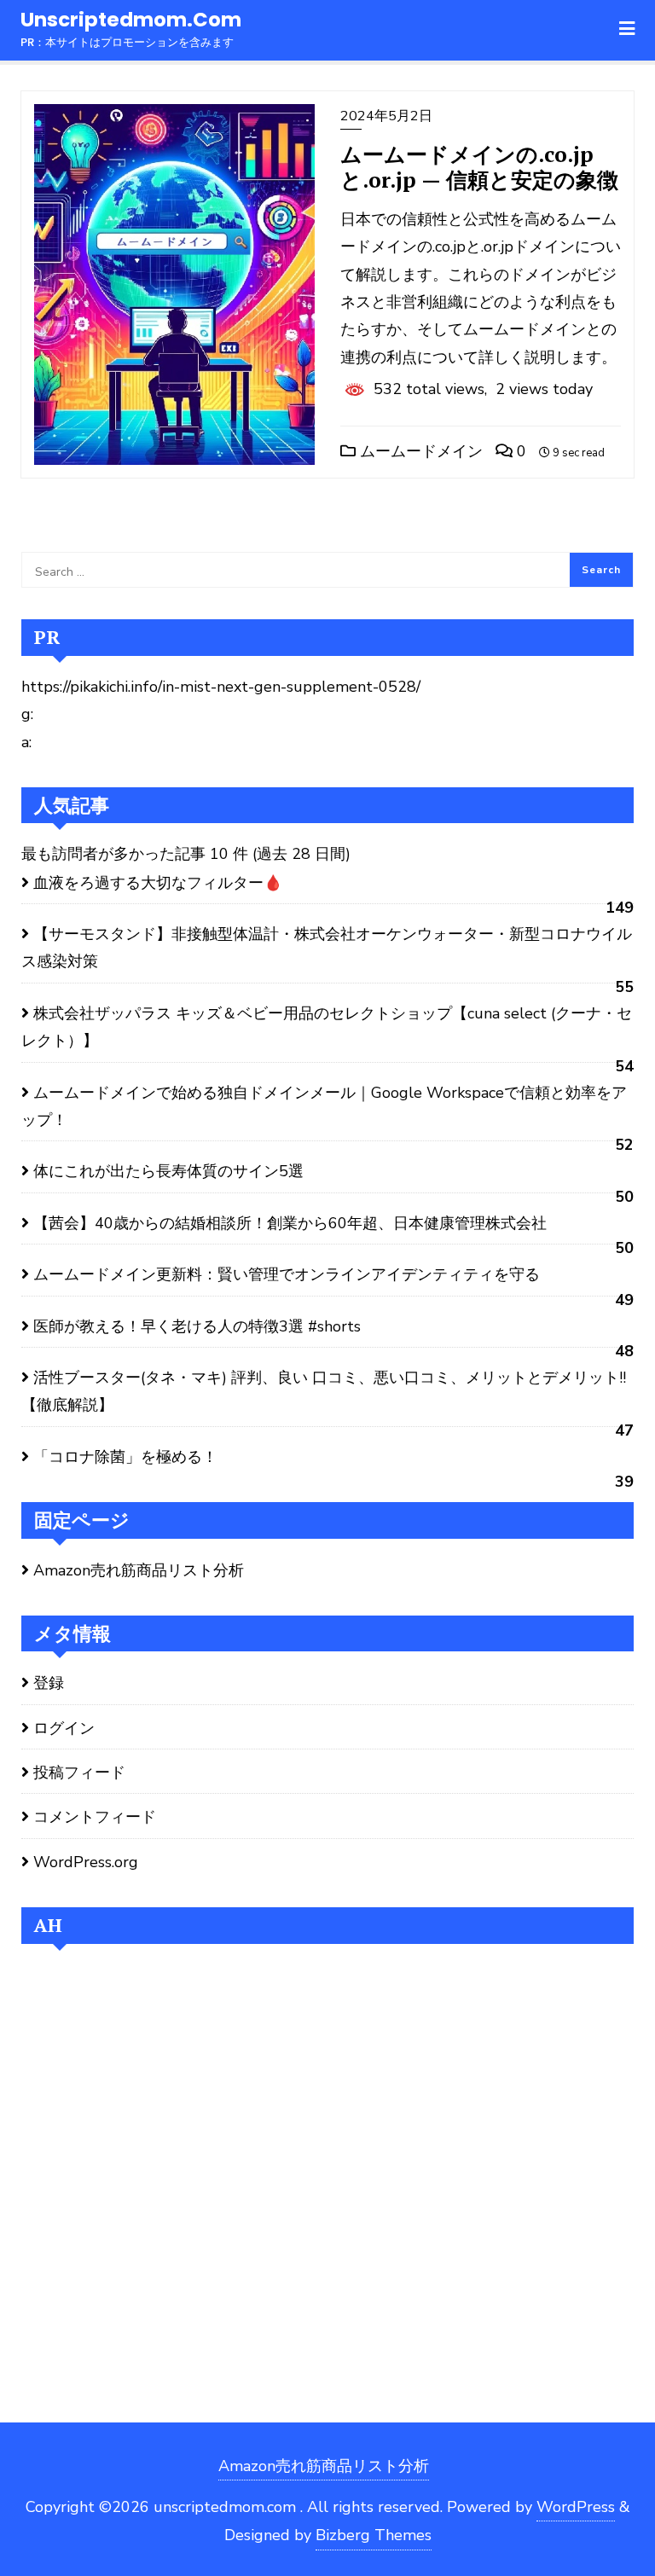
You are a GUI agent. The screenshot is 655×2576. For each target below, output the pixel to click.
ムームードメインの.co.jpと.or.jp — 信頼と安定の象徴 (479, 167)
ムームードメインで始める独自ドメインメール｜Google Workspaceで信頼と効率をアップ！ (324, 1106)
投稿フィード (79, 1772)
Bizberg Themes (374, 2535)
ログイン (64, 1728)
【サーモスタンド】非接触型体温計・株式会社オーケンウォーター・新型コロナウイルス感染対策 (327, 948)
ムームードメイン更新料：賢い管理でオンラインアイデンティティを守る (287, 1274)
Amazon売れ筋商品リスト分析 (139, 1570)
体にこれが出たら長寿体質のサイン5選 (168, 1171)
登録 (49, 1683)
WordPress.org (86, 1862)
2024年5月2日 (386, 116)
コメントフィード (95, 1817)
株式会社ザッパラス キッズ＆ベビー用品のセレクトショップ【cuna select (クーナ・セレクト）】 (327, 1027)
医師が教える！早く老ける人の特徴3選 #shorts (197, 1326)
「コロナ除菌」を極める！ (125, 1457)
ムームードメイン (419, 451)
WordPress (576, 2507)
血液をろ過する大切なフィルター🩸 (158, 883)
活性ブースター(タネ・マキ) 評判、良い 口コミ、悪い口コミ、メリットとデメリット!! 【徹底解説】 (324, 1391)
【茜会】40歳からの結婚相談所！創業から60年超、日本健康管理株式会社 (290, 1223)
